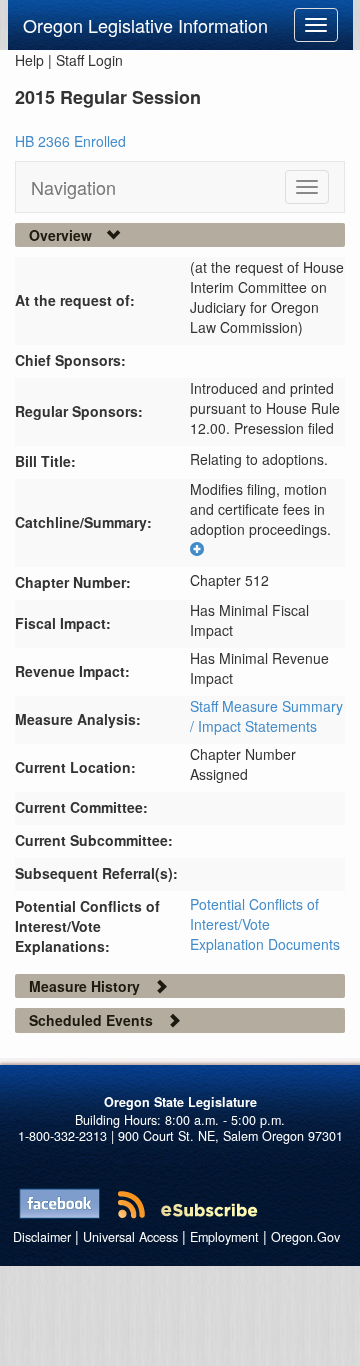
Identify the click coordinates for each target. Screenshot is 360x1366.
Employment (224, 1237)
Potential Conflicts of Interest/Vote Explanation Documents (265, 924)
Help (29, 60)
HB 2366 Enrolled (70, 141)
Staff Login (89, 60)
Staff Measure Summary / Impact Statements (266, 716)
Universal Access (130, 1237)
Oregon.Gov (305, 1237)
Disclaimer (42, 1237)
